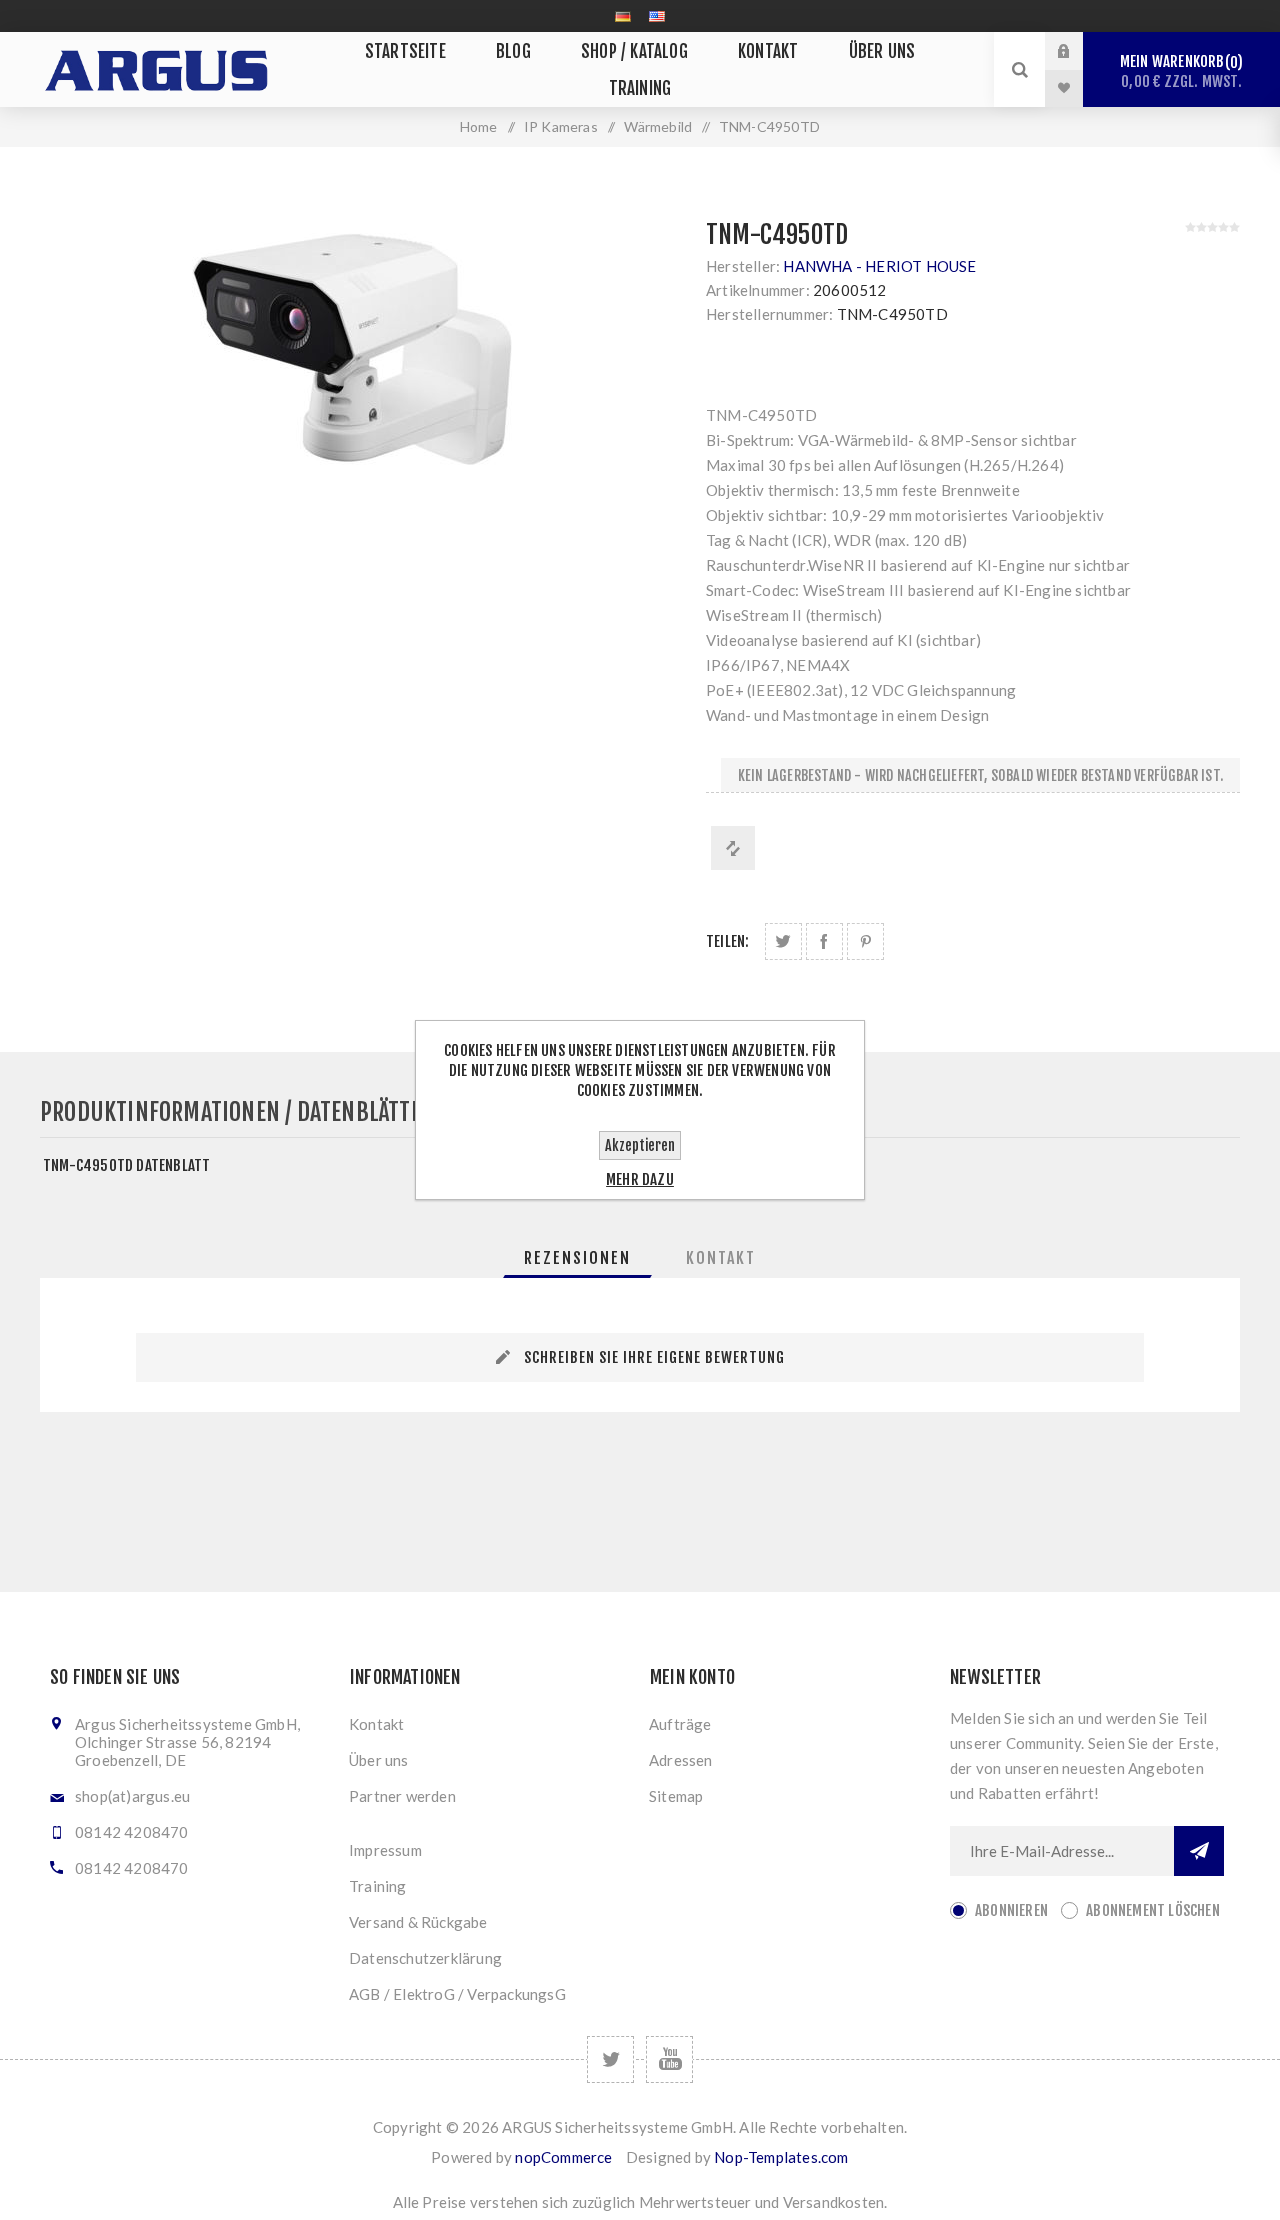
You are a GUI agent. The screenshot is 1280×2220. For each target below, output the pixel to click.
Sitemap (676, 1796)
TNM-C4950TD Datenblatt (126, 1165)
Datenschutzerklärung (425, 1958)
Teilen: (727, 941)
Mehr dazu (640, 1179)
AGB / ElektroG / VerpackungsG (457, 1994)
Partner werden (402, 1796)
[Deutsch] (623, 16)
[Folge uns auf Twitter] (610, 2059)
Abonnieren (1011, 1910)
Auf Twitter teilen (783, 941)
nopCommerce (563, 2157)
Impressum (385, 1850)
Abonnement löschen (1153, 1910)
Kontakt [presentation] (721, 1258)
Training (378, 1886)
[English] (657, 16)
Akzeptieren (640, 1145)
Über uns (379, 1760)
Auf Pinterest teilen (865, 941)
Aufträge (680, 1724)
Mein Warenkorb (1181, 71)
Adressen (681, 1760)
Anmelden (1079, 51)
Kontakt (376, 1724)
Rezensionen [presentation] (577, 1258)
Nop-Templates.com (781, 2157)
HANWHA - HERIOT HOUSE (879, 266)
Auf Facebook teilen (824, 941)
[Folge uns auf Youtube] (669, 2059)
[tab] (577, 1258)
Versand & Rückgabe (418, 1922)
